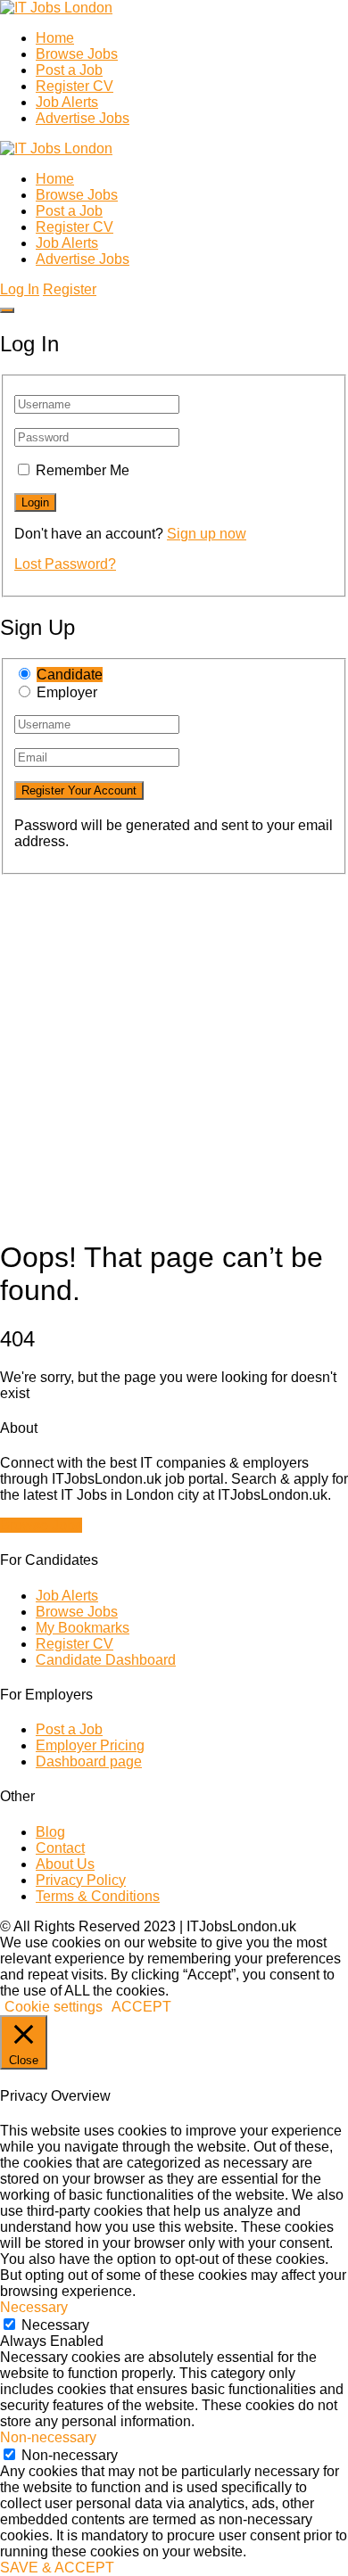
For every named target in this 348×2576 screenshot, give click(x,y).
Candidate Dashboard (106, 1660)
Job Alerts (67, 102)
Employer (67, 692)
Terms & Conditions (98, 1896)
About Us (65, 1864)
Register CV (75, 86)
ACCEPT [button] (141, 2007)
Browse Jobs (77, 54)
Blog (50, 1832)
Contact (60, 1848)
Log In (20, 289)
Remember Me (83, 470)
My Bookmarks (83, 1628)
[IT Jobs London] (56, 8)
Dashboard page (89, 1761)
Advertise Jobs (83, 118)
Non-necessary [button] (48, 2437)
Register (70, 289)
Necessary (55, 2325)
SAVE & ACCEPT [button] (57, 2568)
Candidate (70, 675)
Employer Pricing (90, 1745)
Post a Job (69, 70)
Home (55, 38)
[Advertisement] (174, 1049)
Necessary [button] (34, 2307)
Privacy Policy (81, 1880)
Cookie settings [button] (54, 2007)
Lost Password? (65, 564)
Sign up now (207, 534)
